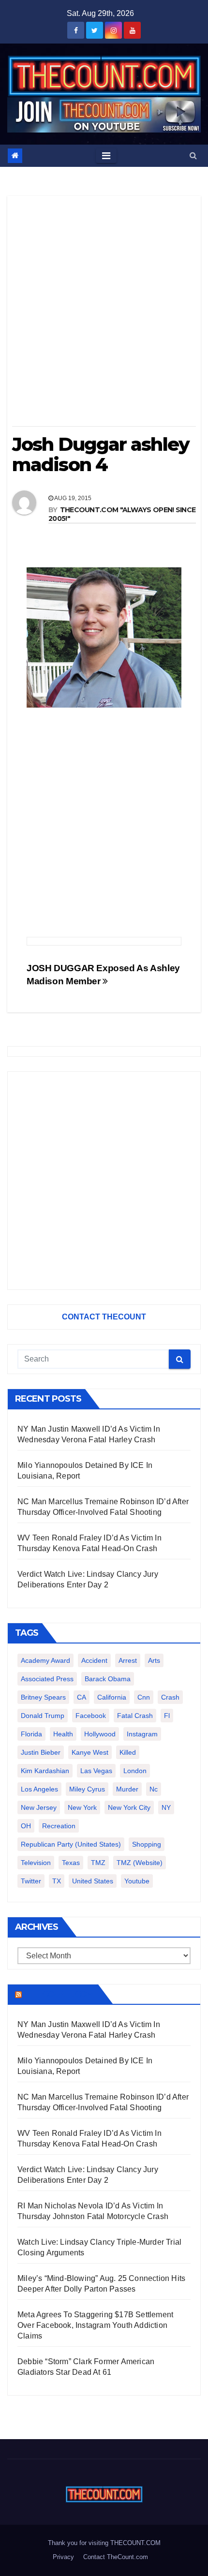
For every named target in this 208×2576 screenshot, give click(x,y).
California (112, 1697)
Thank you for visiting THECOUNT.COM (104, 2543)
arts (154, 1660)
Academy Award (45, 1660)
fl (167, 1716)
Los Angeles (39, 1789)
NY (166, 1807)
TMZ (98, 1863)
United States (93, 1881)
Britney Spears (43, 1697)
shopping (147, 1844)
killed (128, 1752)
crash (170, 1697)
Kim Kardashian (45, 1771)
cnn (144, 1697)
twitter (31, 1881)
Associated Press (47, 1679)
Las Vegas (96, 1771)
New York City (129, 1807)
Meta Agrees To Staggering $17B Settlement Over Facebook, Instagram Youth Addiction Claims (95, 2325)
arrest (128, 1660)
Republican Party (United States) (71, 1844)
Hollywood (100, 1734)
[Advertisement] (104, 314)
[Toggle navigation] (106, 156)
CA (82, 1697)
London (135, 1771)
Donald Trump (43, 1716)
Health (63, 1734)
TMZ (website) (140, 1863)
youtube (137, 1881)
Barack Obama (108, 1679)
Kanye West (90, 1752)
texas (71, 1863)
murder (127, 1789)
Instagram (142, 1734)
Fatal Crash (135, 1716)
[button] (193, 155)
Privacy (63, 2557)
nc (154, 1789)
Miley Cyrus (87, 1789)
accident (94, 1660)
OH (26, 1826)
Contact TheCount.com (116, 2557)
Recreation (59, 1826)
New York (82, 1807)
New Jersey (39, 1807)
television (36, 1863)
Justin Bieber (41, 1752)
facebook (91, 1716)
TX (57, 1881)
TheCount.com (59, 1994)
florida (31, 1734)
